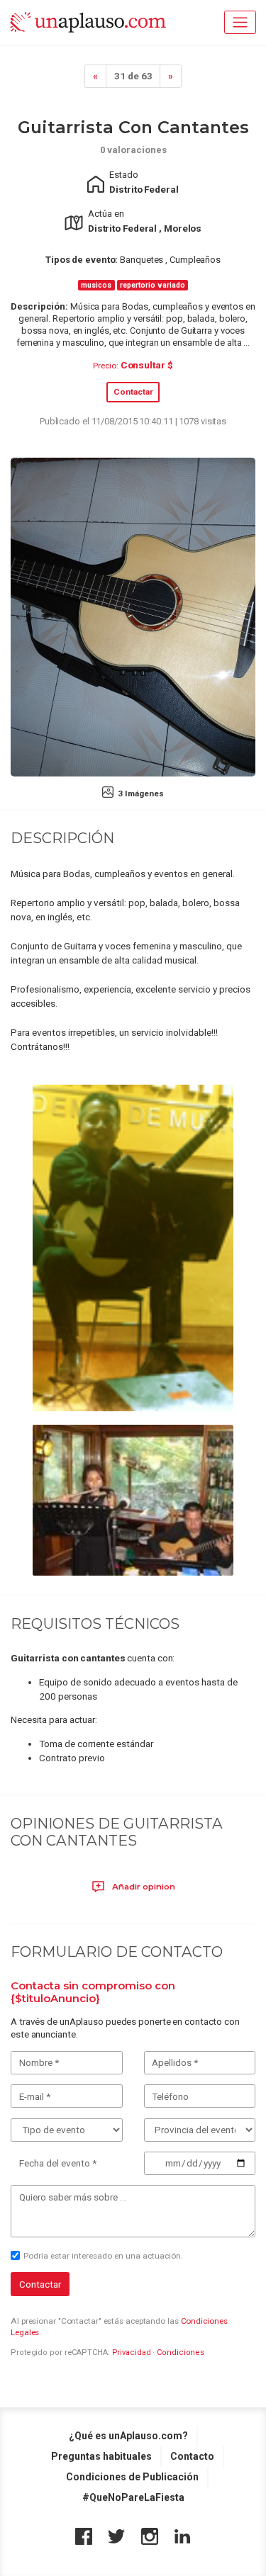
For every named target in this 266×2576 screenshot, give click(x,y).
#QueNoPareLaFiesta (133, 2497)
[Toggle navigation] (240, 22)
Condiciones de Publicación (132, 2477)
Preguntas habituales (101, 2456)
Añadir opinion (143, 1887)
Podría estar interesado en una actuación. (103, 2256)
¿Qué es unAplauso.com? (128, 2436)
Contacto (192, 2456)
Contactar (133, 392)
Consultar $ (147, 365)
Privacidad (132, 2352)
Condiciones (181, 2352)
